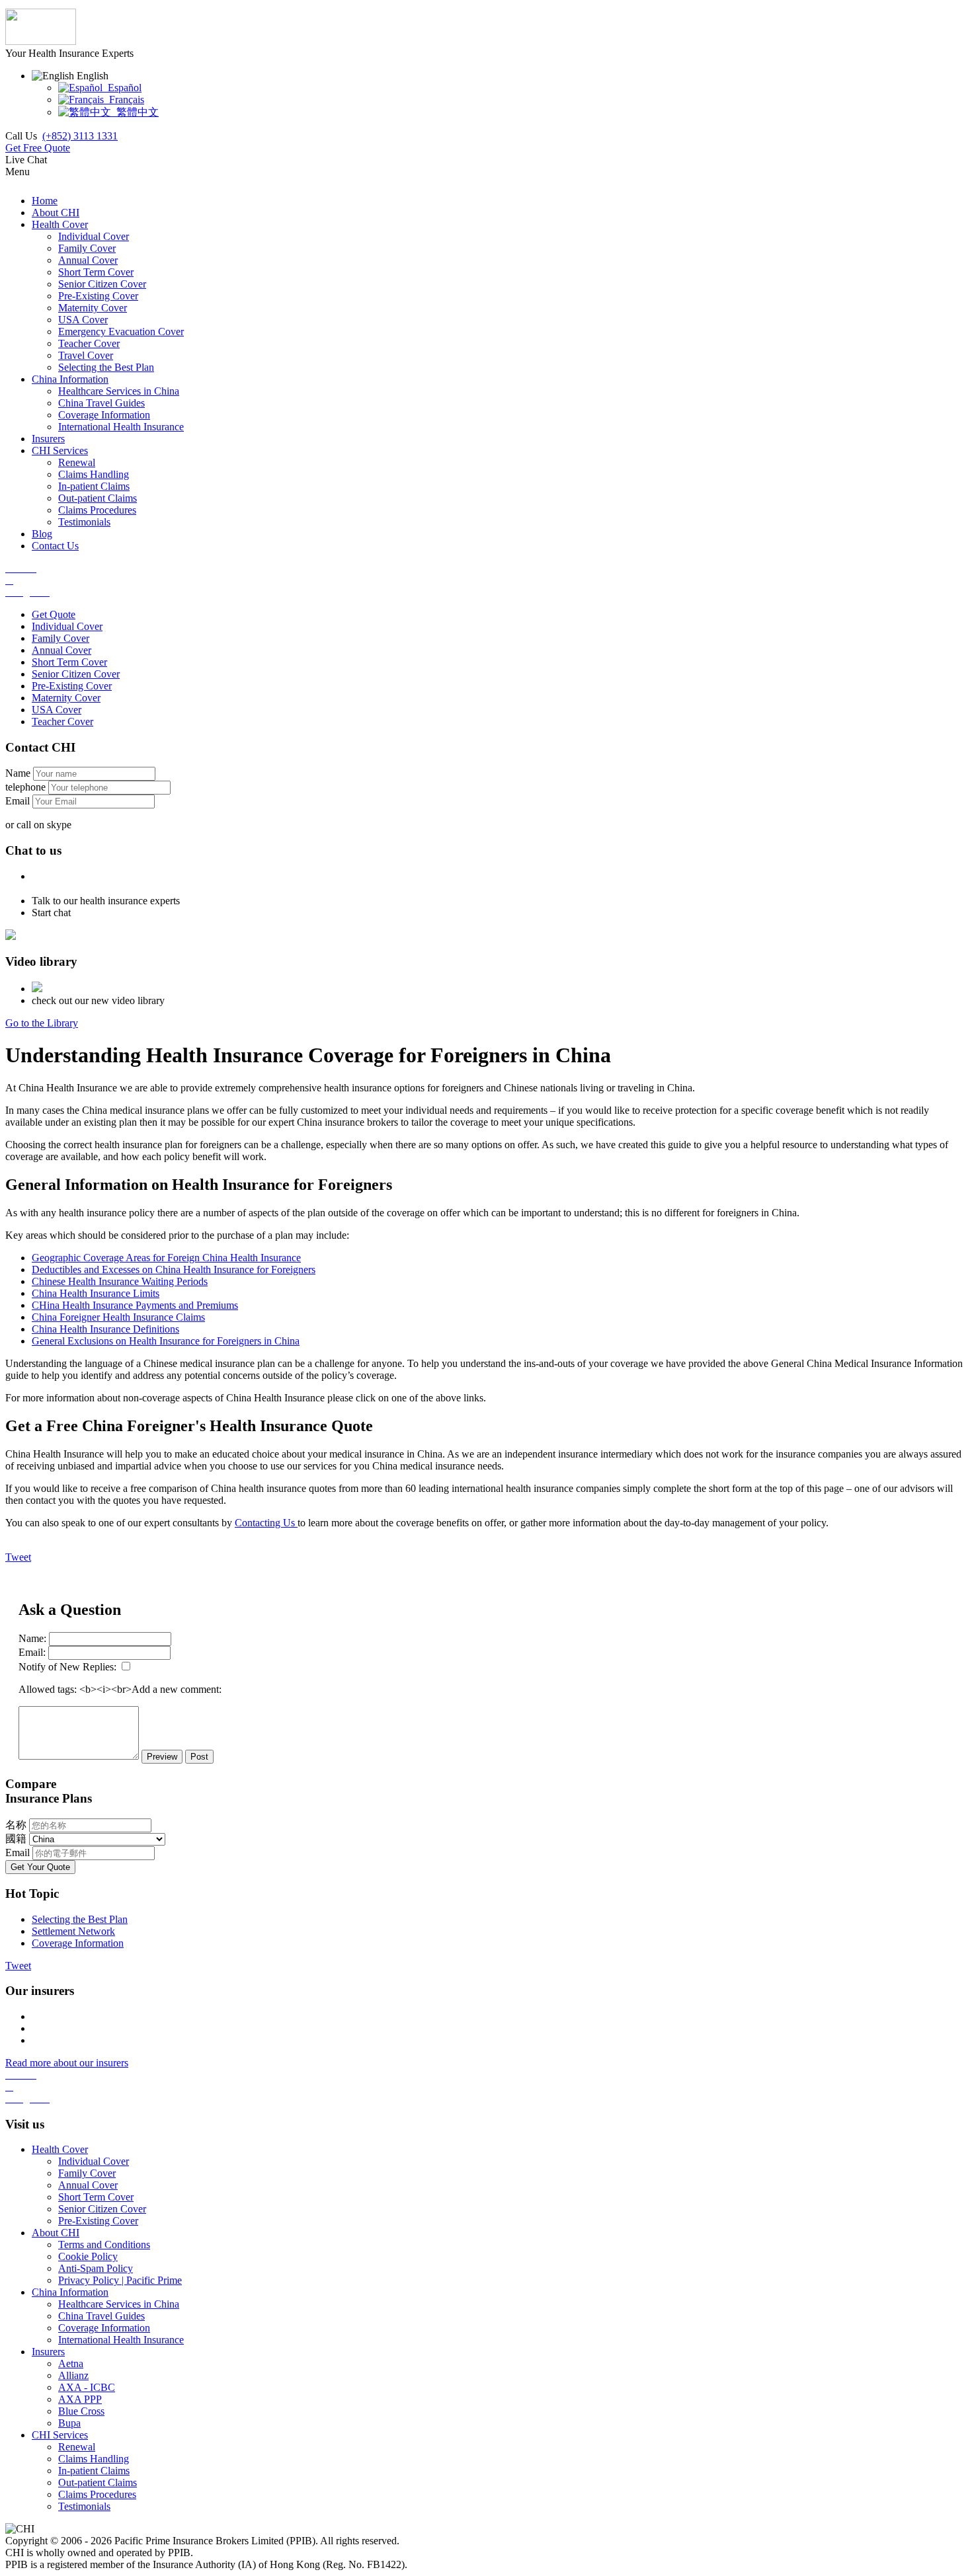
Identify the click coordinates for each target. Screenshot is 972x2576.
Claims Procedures (97, 2494)
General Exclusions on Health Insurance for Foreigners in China (166, 1341)
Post (199, 1757)
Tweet (18, 1557)
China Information (70, 2292)
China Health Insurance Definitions (105, 1329)
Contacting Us (266, 1523)
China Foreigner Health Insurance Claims (118, 1317)
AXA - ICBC (87, 2387)
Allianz (73, 2375)
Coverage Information (78, 1943)
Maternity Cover (66, 698)
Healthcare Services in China (119, 2304)
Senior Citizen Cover (76, 674)
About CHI (56, 2233)
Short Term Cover (69, 662)
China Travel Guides (101, 2316)
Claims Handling (94, 2459)
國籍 (16, 1839)
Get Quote (54, 614)
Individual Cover (67, 626)
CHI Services (60, 2435)
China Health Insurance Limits (96, 1293)
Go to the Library (42, 1023)
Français (124, 99)
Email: (32, 1652)
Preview (162, 1757)
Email (18, 801)
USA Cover (57, 710)
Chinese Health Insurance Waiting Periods (120, 1281)
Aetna (71, 2363)
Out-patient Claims (98, 2482)
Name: (32, 1638)
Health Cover (60, 2149)
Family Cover (61, 638)
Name (18, 773)
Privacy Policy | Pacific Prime (120, 2280)
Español (122, 88)
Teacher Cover (62, 722)
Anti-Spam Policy (96, 2268)
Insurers (48, 2352)
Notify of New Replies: (67, 1667)
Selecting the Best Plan (80, 1919)
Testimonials (84, 2506)
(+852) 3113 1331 (80, 136)
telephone (25, 787)
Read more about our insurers (67, 2063)
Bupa (69, 2423)
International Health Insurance (121, 2340)
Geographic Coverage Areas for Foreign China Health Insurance (166, 1258)
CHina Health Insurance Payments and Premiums (135, 1305)
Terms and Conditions (104, 2244)
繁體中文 (135, 112)
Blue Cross (81, 2411)
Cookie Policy (88, 2256)
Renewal (77, 2447)
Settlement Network (73, 1931)
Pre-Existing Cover (72, 686)
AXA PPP (80, 2399)
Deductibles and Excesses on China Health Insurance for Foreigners (174, 1269)
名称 (16, 1825)
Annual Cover (61, 650)
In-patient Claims (94, 2471)
